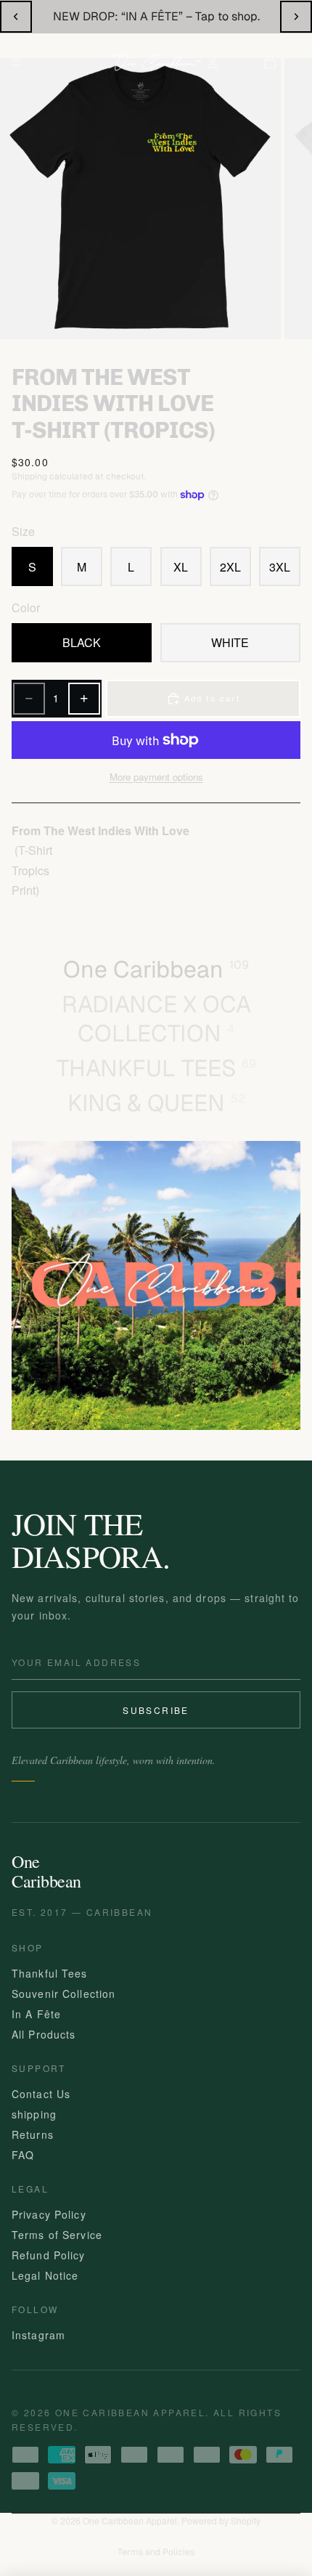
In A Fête (36, 2014)
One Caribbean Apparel (130, 2520)
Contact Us (41, 2094)
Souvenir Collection (63, 1994)
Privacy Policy (49, 2214)
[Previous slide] (16, 17)
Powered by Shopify (221, 2520)
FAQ (23, 2155)
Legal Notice (45, 2275)
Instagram (38, 2335)
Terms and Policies (156, 2552)
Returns (33, 2134)
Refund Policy (49, 2255)
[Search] (57, 62)
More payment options (156, 777)
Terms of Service (57, 2235)
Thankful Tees (50, 1973)
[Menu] (17, 62)
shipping (34, 2114)
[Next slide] (296, 17)
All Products (44, 2034)
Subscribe (156, 1710)
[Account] (213, 62)
